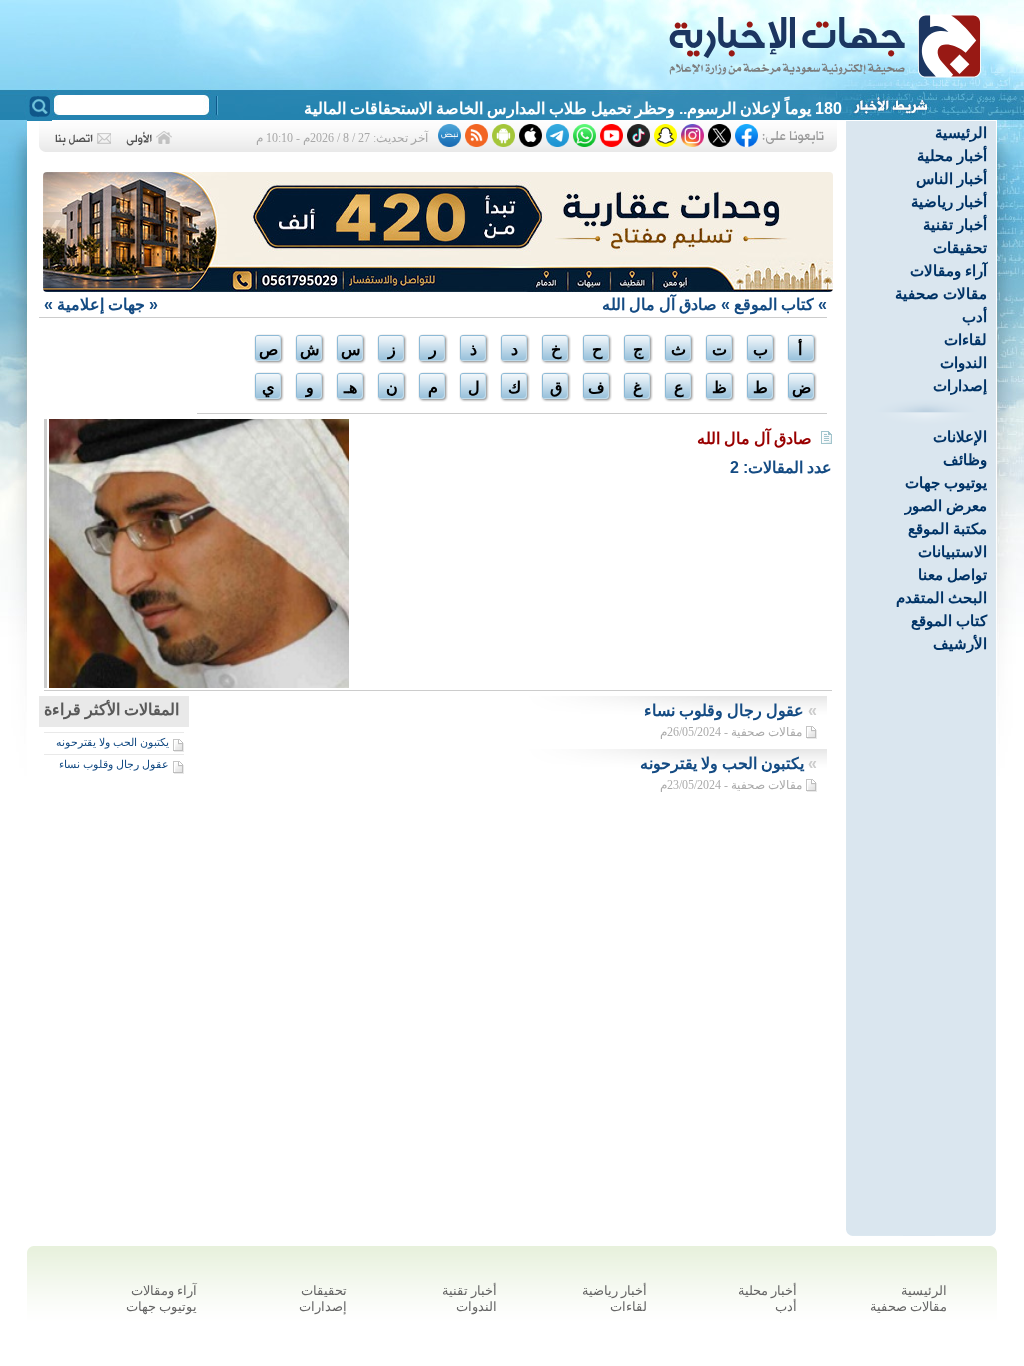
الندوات (963, 362)
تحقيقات (960, 247)
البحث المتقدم (941, 597)
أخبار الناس (951, 178)
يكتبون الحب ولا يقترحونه (112, 742)
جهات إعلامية (101, 304)
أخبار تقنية (955, 224)
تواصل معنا (952, 574)
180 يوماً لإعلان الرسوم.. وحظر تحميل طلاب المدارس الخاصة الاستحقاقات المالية (573, 108)
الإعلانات (960, 436)
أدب (974, 316)
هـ (350, 387)
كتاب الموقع (949, 620)
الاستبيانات (952, 551)
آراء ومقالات (948, 270)
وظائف (965, 459)
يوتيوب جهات (946, 482)
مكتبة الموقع (947, 528)
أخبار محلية (952, 155)
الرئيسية (961, 132)
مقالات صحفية (941, 293)
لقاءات (965, 339)
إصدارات (960, 385)
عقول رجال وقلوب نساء (114, 764)
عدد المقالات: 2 (781, 467)
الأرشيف (960, 643)
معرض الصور (946, 505)
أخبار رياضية (949, 201)
